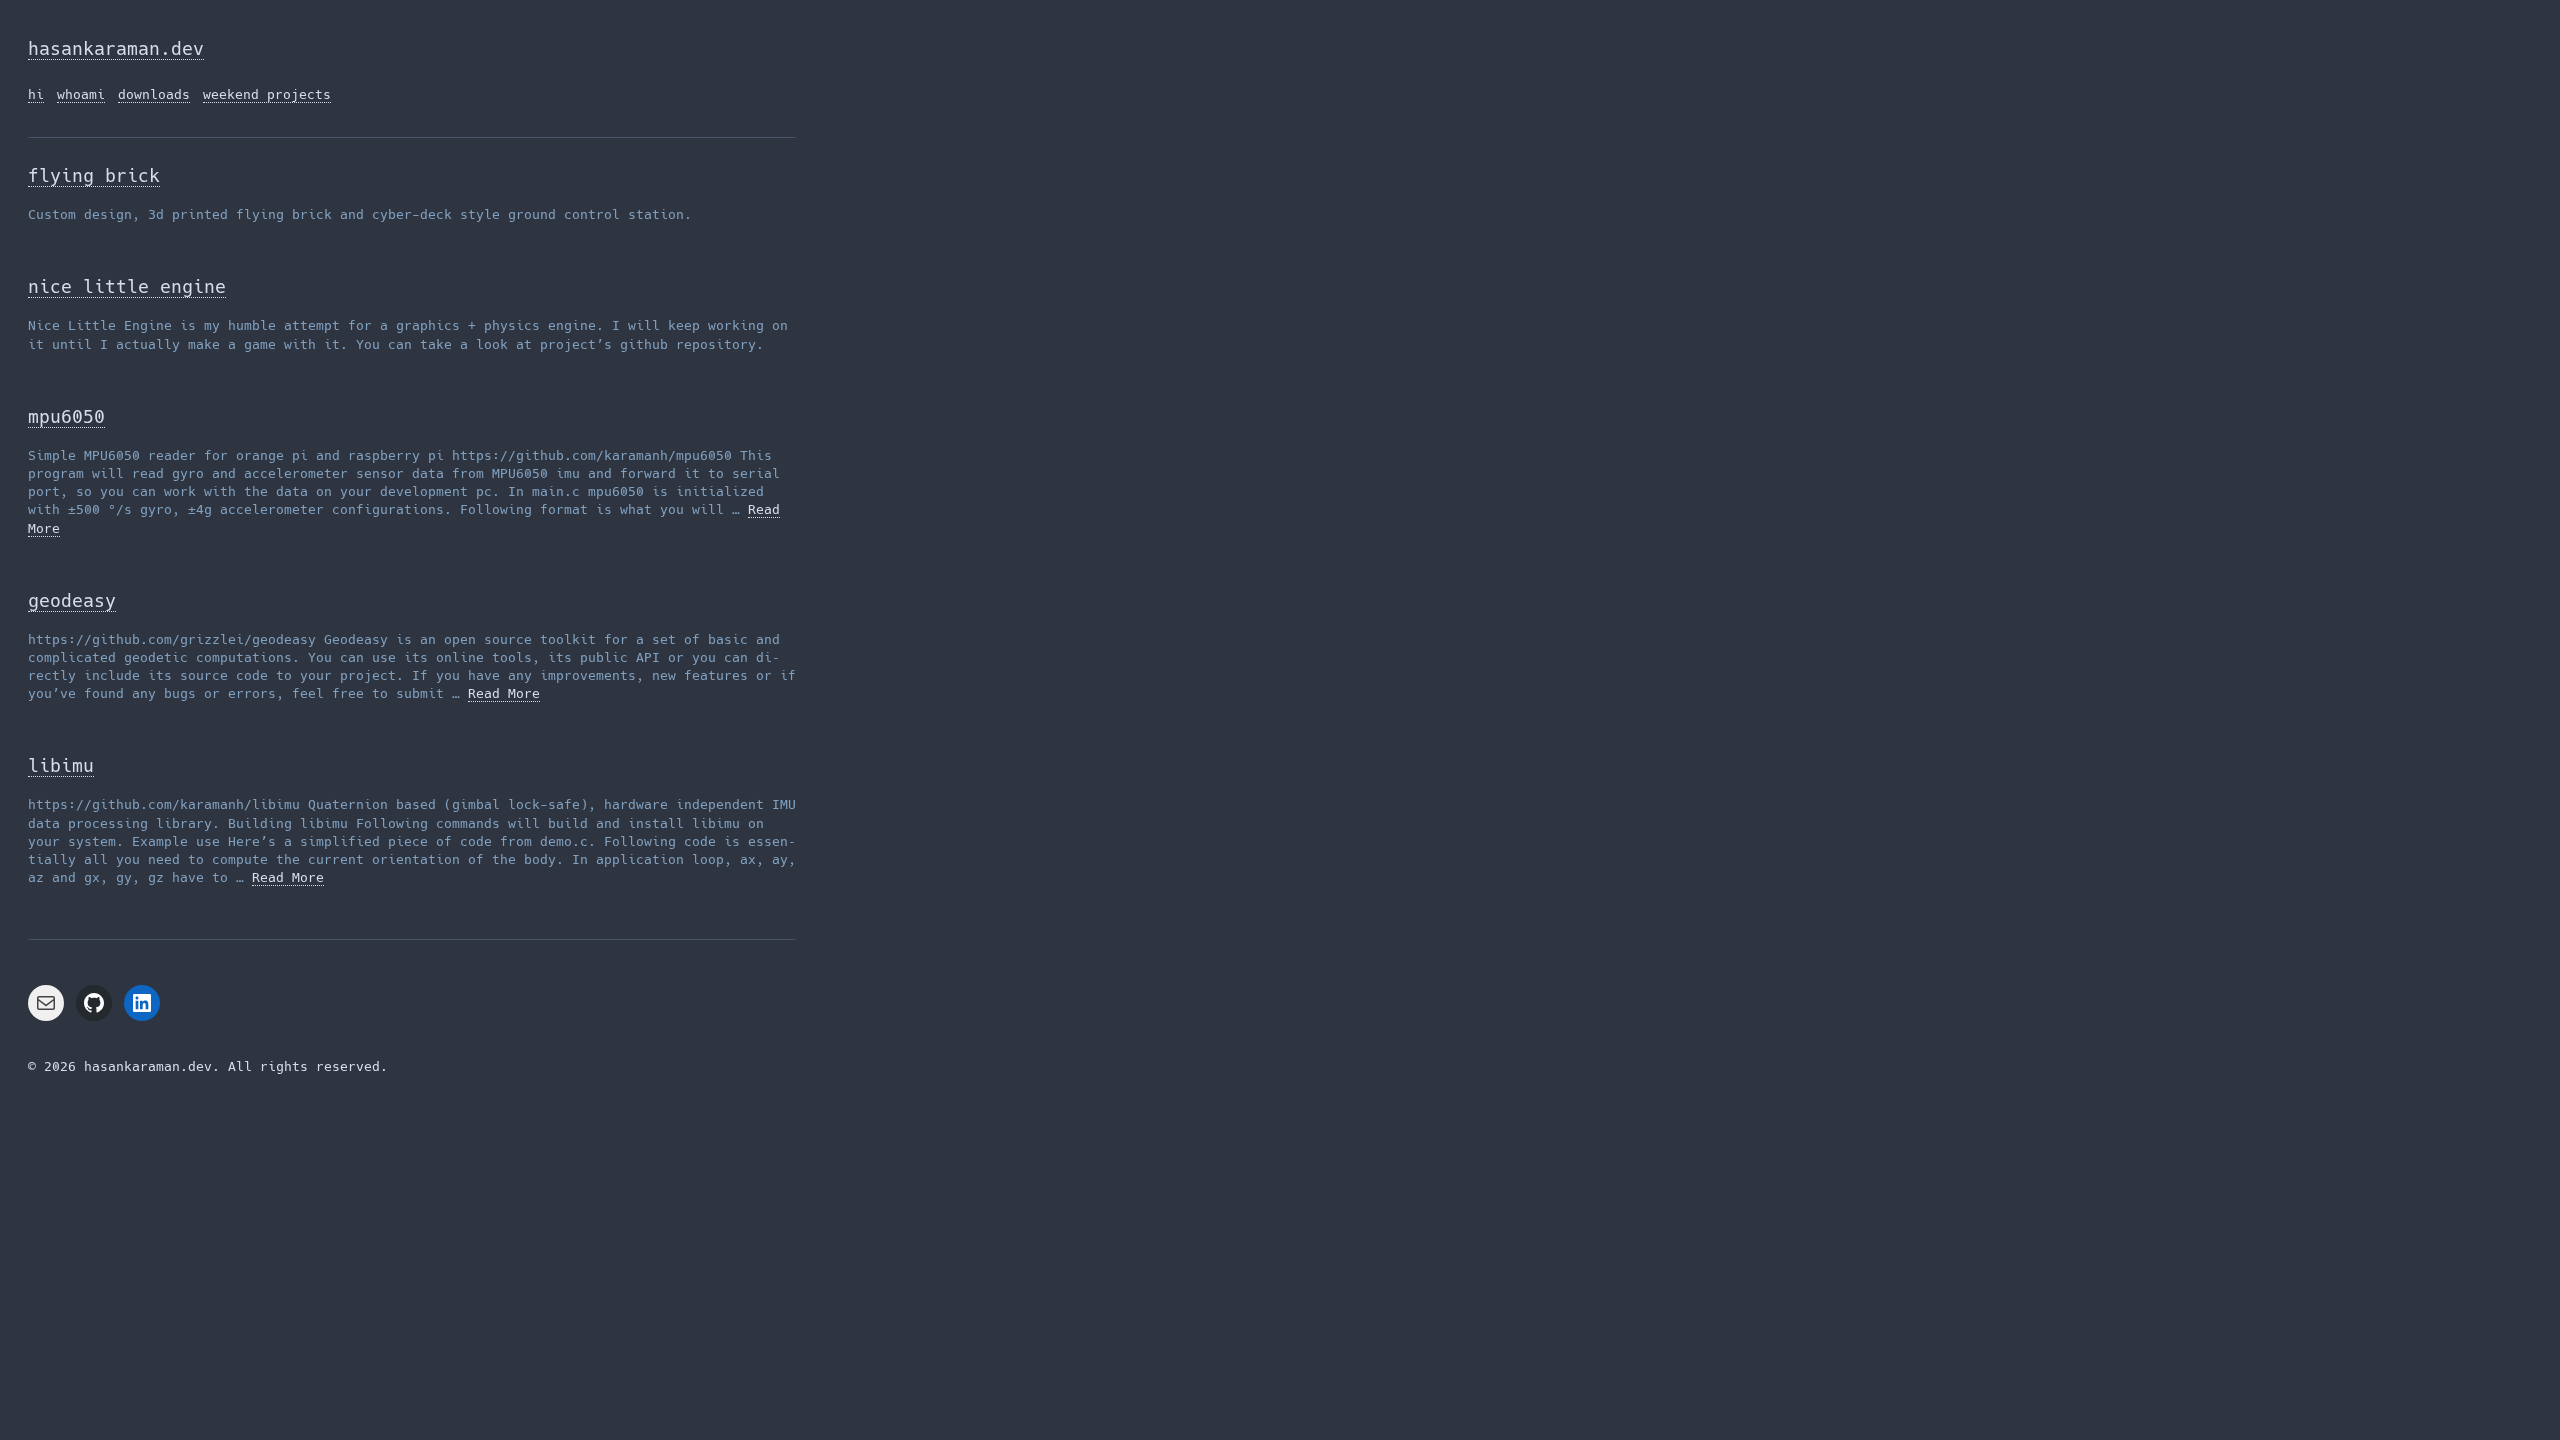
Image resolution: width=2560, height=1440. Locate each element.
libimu (61, 765)
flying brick (94, 175)
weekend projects (267, 94)
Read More (504, 693)
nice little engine (127, 286)
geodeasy (72, 600)
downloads (154, 94)
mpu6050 (66, 416)
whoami (81, 94)
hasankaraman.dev (116, 48)
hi (36, 94)
